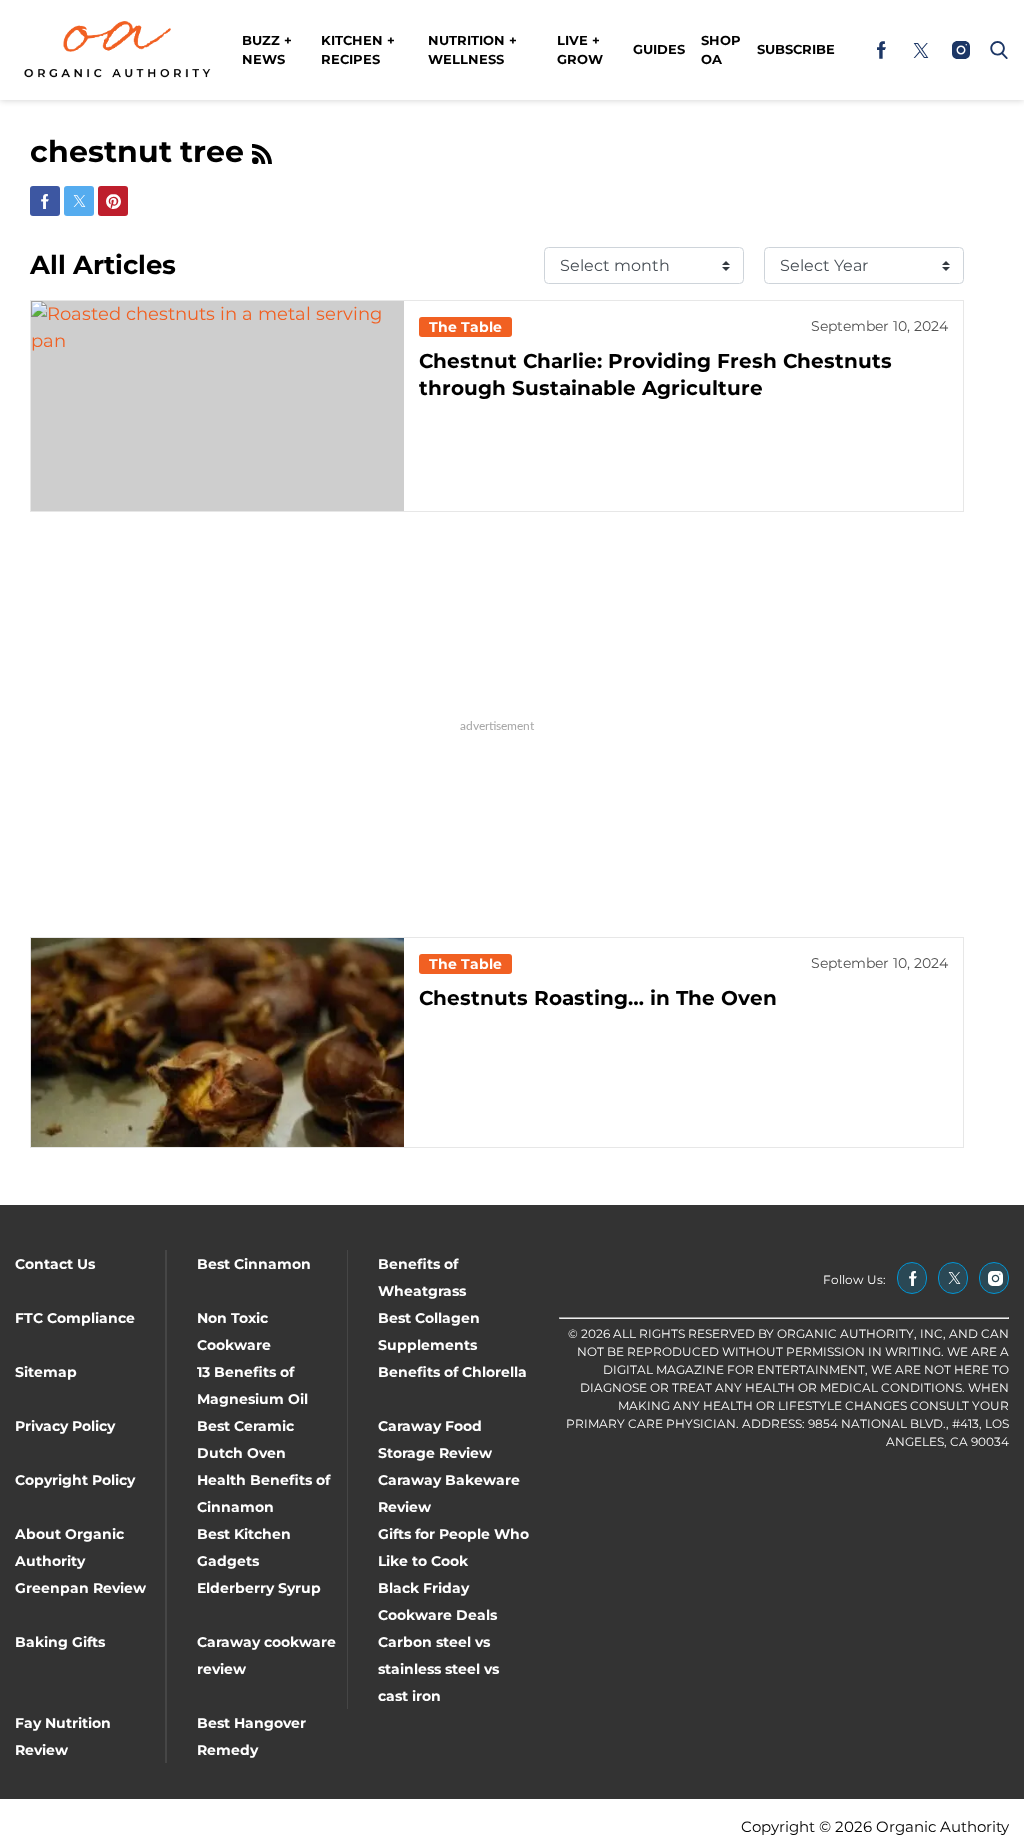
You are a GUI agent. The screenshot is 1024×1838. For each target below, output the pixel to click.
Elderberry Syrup (259, 1588)
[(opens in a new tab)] (881, 50)
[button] (995, 50)
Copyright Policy (75, 1480)
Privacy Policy (65, 1426)
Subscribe (796, 49)
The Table (465, 327)
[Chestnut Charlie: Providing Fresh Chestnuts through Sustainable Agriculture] (217, 406)
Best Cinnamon (254, 1264)
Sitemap (46, 1372)
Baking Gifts (60, 1642)
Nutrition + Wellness (472, 50)
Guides (659, 49)
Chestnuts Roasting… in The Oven (598, 998)
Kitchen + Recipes (358, 50)
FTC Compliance (75, 1318)
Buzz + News (267, 50)
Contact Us (55, 1264)
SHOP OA (721, 50)
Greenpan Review (80, 1588)
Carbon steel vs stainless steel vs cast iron (438, 1669)
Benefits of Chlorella (452, 1372)
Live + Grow (580, 50)
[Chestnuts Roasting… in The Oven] (217, 1043)
